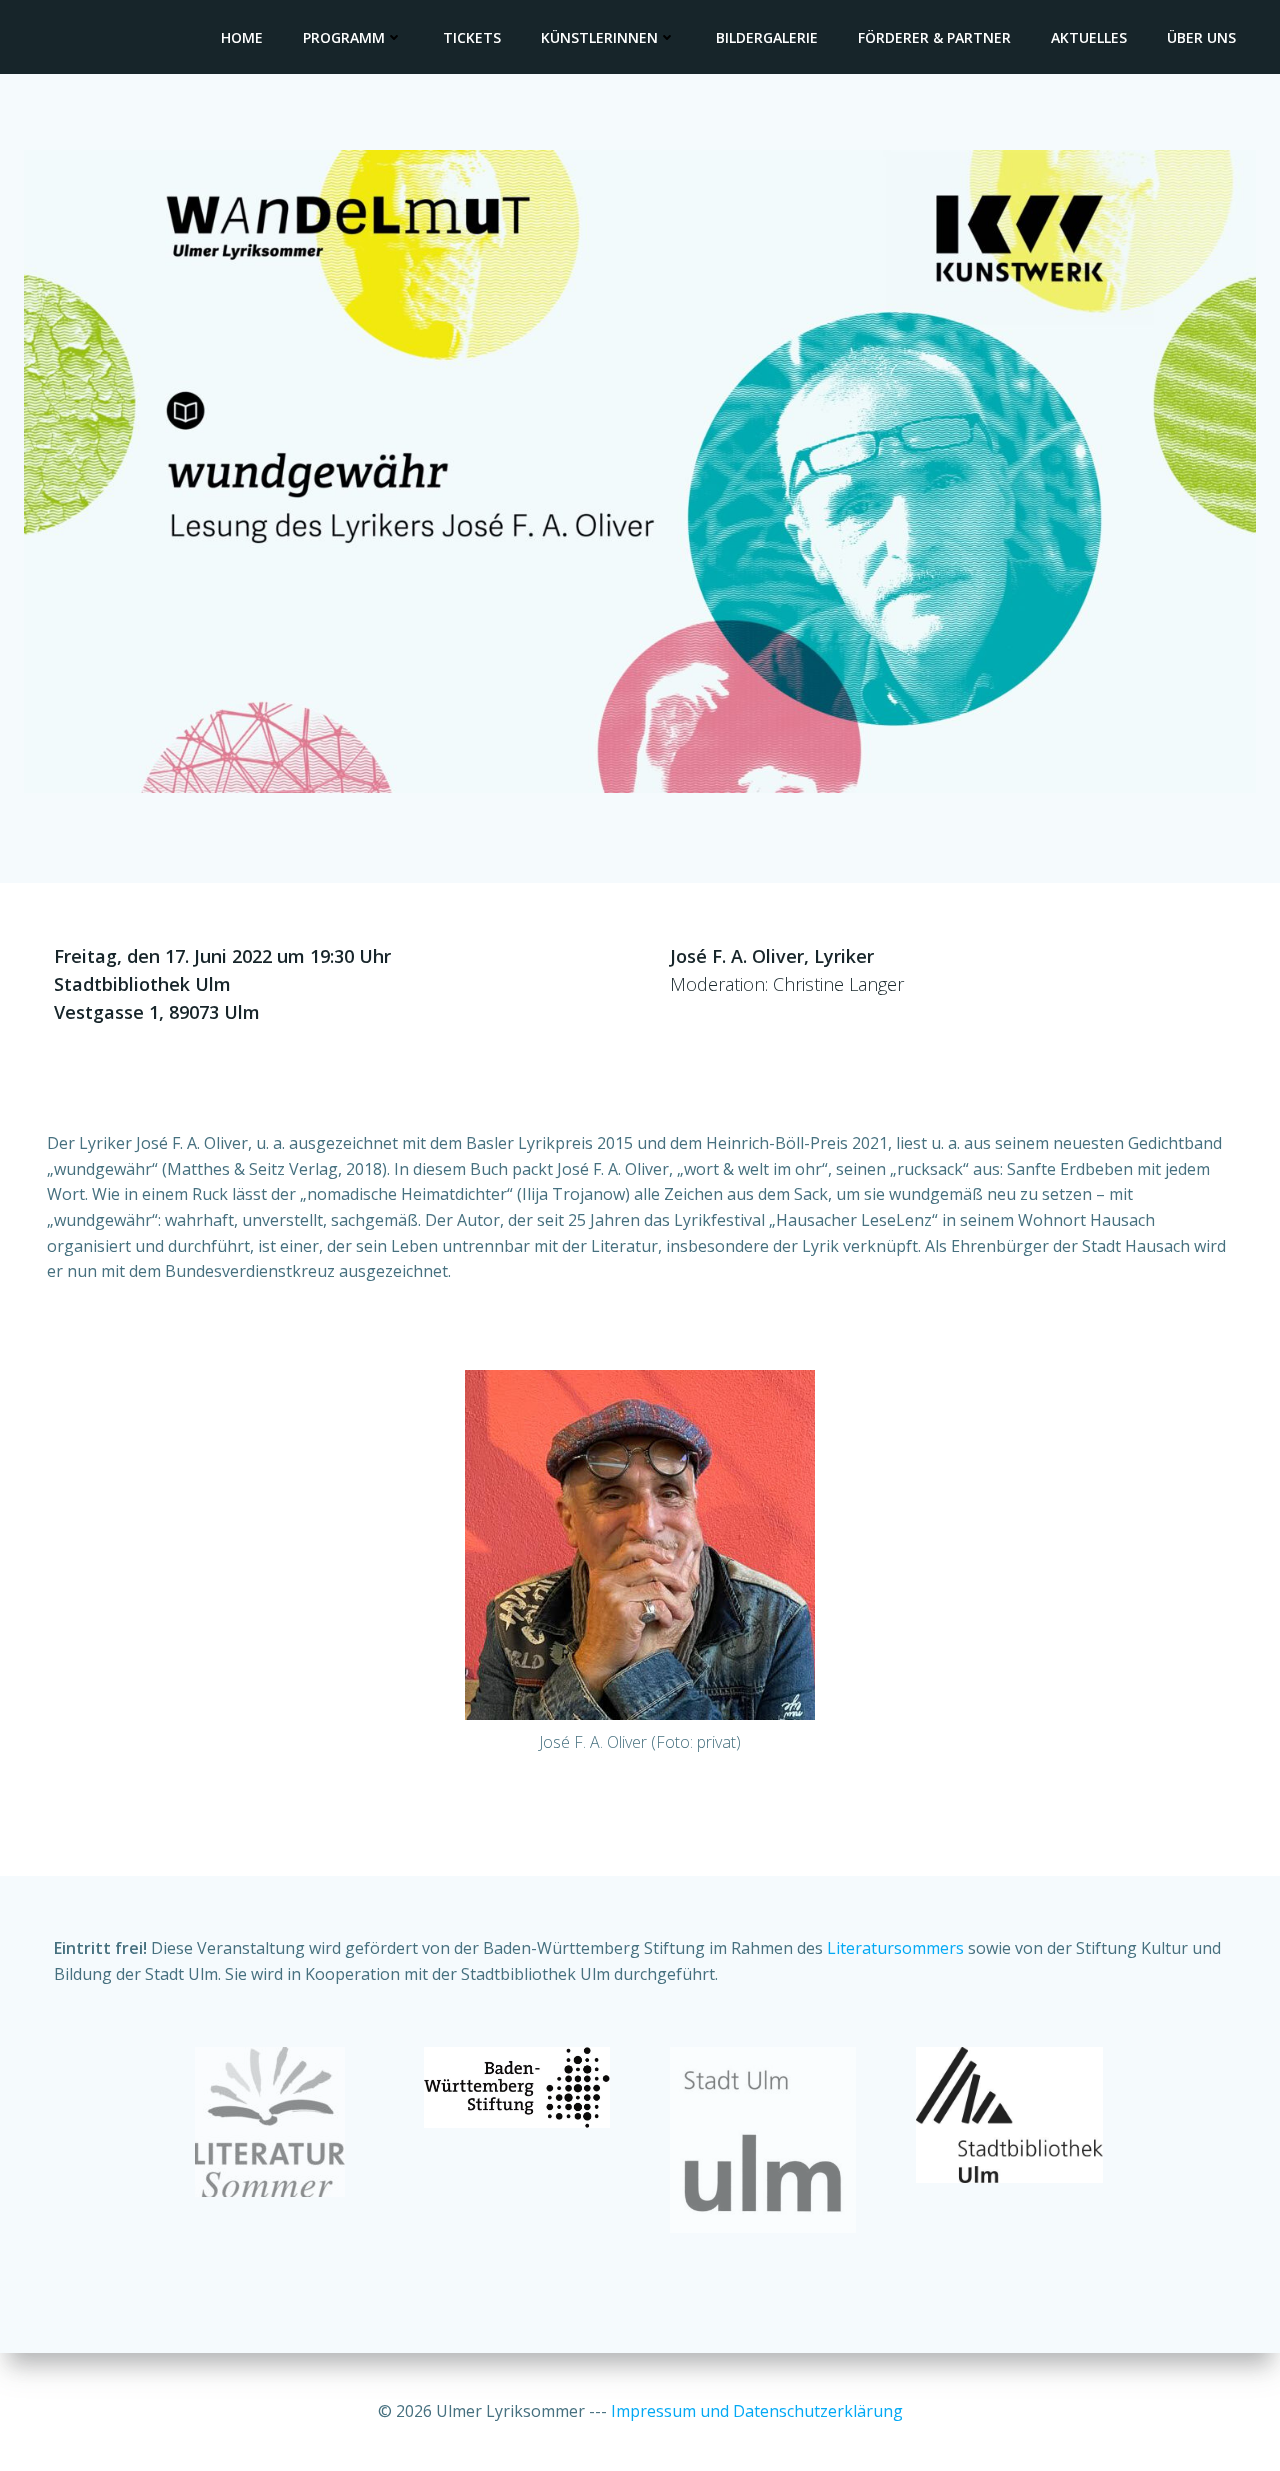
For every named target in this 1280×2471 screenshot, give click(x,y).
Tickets (472, 37)
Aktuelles (1089, 37)
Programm (344, 37)
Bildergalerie (767, 37)
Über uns (1201, 37)
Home (242, 37)
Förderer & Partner (934, 37)
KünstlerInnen (599, 37)
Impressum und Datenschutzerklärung (757, 2411)
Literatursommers (895, 1948)
